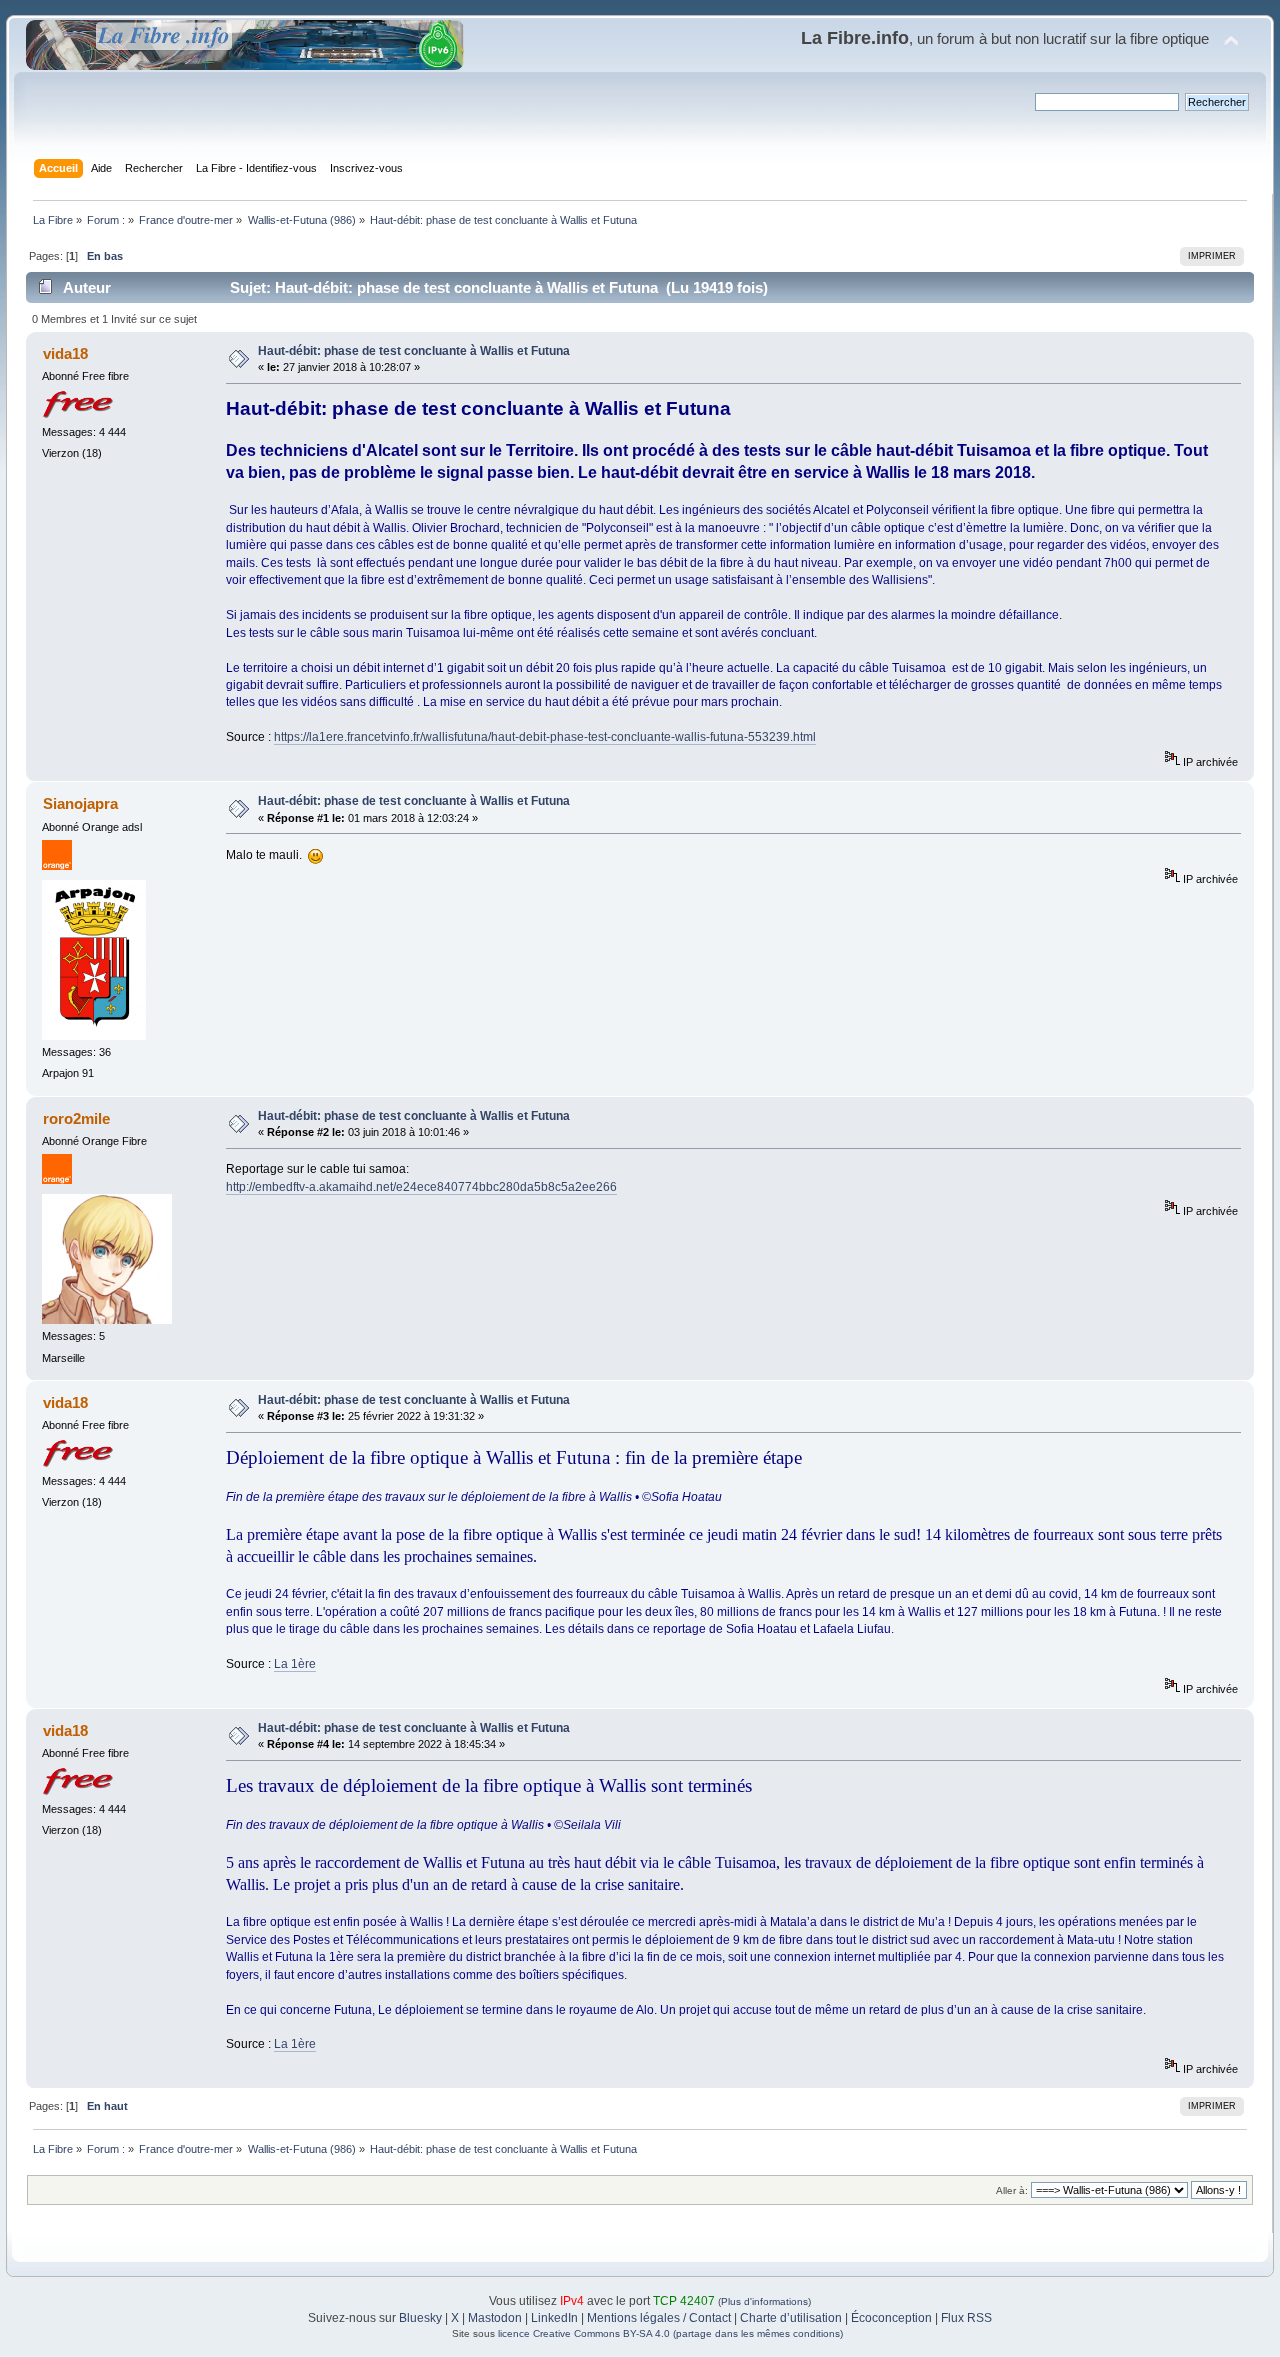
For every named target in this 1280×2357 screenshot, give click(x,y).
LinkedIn (554, 2318)
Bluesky (420, 2318)
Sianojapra (80, 803)
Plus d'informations (764, 2301)
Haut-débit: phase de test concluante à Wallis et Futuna (414, 351)
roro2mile (76, 1118)
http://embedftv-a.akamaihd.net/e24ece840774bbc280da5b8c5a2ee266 (421, 1187)
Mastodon (495, 2318)
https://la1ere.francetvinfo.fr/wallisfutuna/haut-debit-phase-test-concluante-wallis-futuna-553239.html (545, 737)
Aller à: (1012, 2190)
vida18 (65, 353)
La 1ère (295, 1664)
